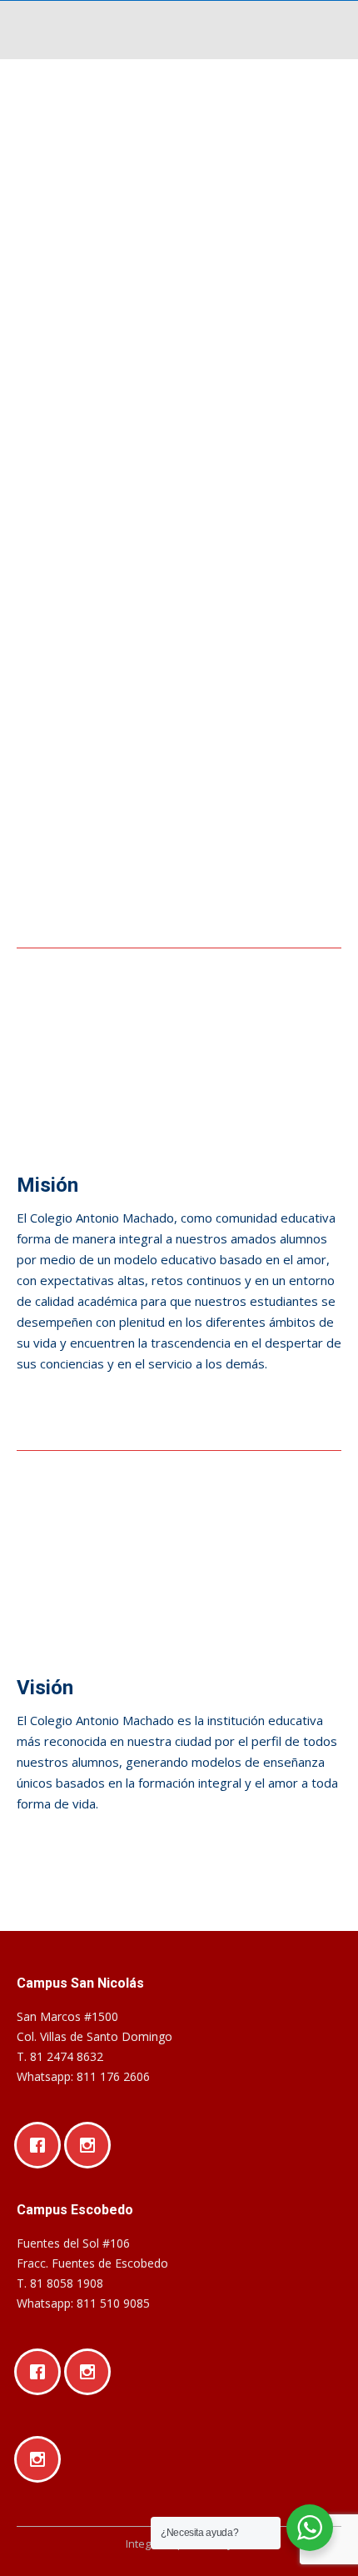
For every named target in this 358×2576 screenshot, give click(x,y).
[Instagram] (92, 2145)
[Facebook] (42, 2145)
